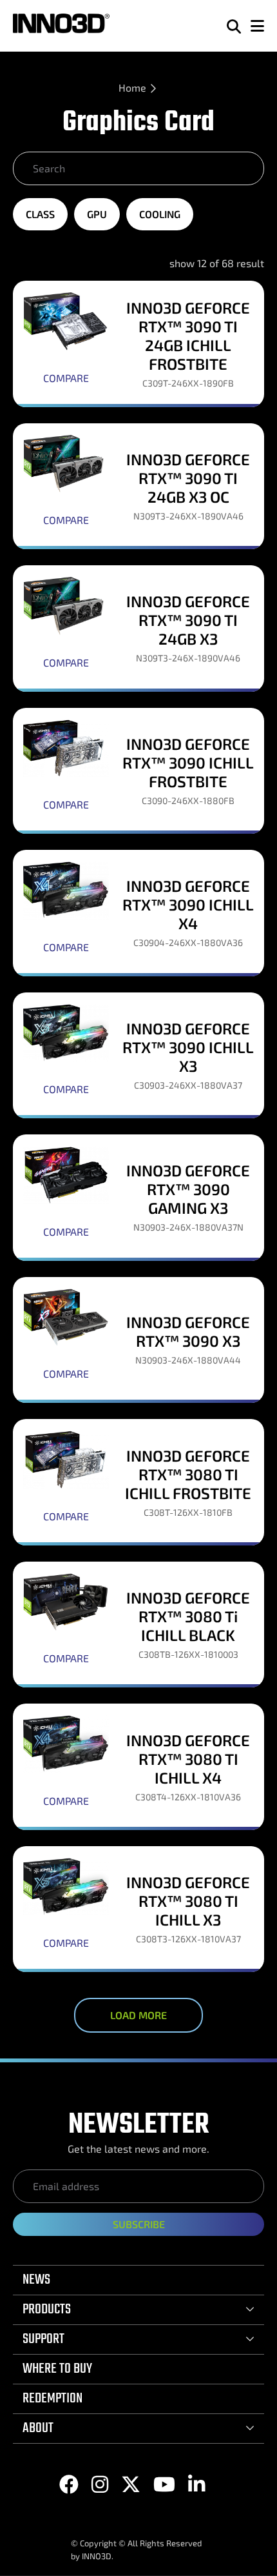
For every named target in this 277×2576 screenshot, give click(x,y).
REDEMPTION (53, 2399)
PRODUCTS (47, 2309)
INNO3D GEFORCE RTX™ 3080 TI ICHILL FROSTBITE (188, 1474)
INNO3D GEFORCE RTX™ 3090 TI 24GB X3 (188, 620)
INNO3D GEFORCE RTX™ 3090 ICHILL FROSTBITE (188, 762)
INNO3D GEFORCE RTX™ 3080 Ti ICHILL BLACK (188, 1616)
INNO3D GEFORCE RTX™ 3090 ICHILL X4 (188, 904)
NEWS (36, 2280)
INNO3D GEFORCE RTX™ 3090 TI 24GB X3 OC (188, 478)
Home (132, 87)
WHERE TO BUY (57, 2369)
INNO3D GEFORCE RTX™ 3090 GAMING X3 (188, 1189)
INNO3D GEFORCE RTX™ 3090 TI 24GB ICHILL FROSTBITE (188, 336)
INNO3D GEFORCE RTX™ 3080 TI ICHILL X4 (188, 1759)
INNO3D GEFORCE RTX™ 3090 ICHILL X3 (188, 1047)
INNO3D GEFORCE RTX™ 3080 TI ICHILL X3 (188, 1901)
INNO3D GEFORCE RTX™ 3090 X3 (188, 1331)
